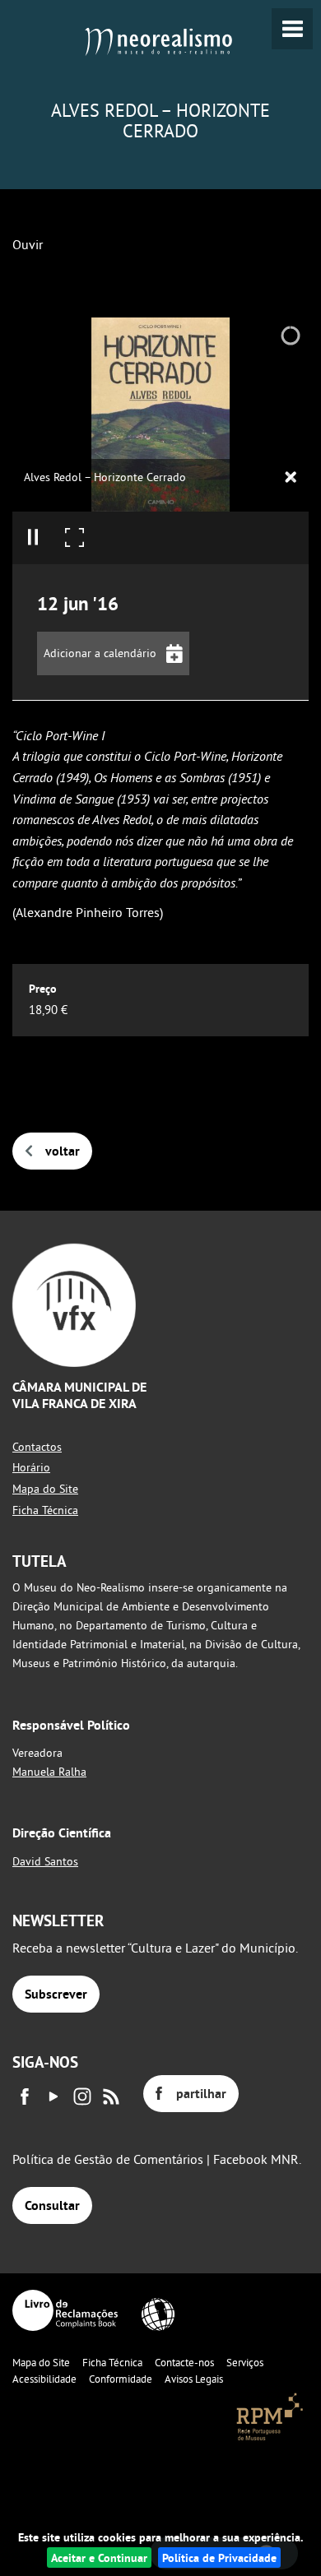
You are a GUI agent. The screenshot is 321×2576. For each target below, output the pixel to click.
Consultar (52, 2205)
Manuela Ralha (49, 1772)
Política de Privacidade (219, 2557)
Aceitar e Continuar (99, 2557)
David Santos (45, 1861)
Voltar (63, 1151)
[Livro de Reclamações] (65, 2310)
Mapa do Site (45, 1489)
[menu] (292, 29)
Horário (31, 1467)
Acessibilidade (44, 2379)
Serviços (245, 2362)
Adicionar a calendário (100, 653)
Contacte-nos (184, 2362)
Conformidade (121, 2379)
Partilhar (201, 2094)
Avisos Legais (194, 2379)
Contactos (37, 1447)
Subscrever (56, 1994)
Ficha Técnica (45, 1510)
